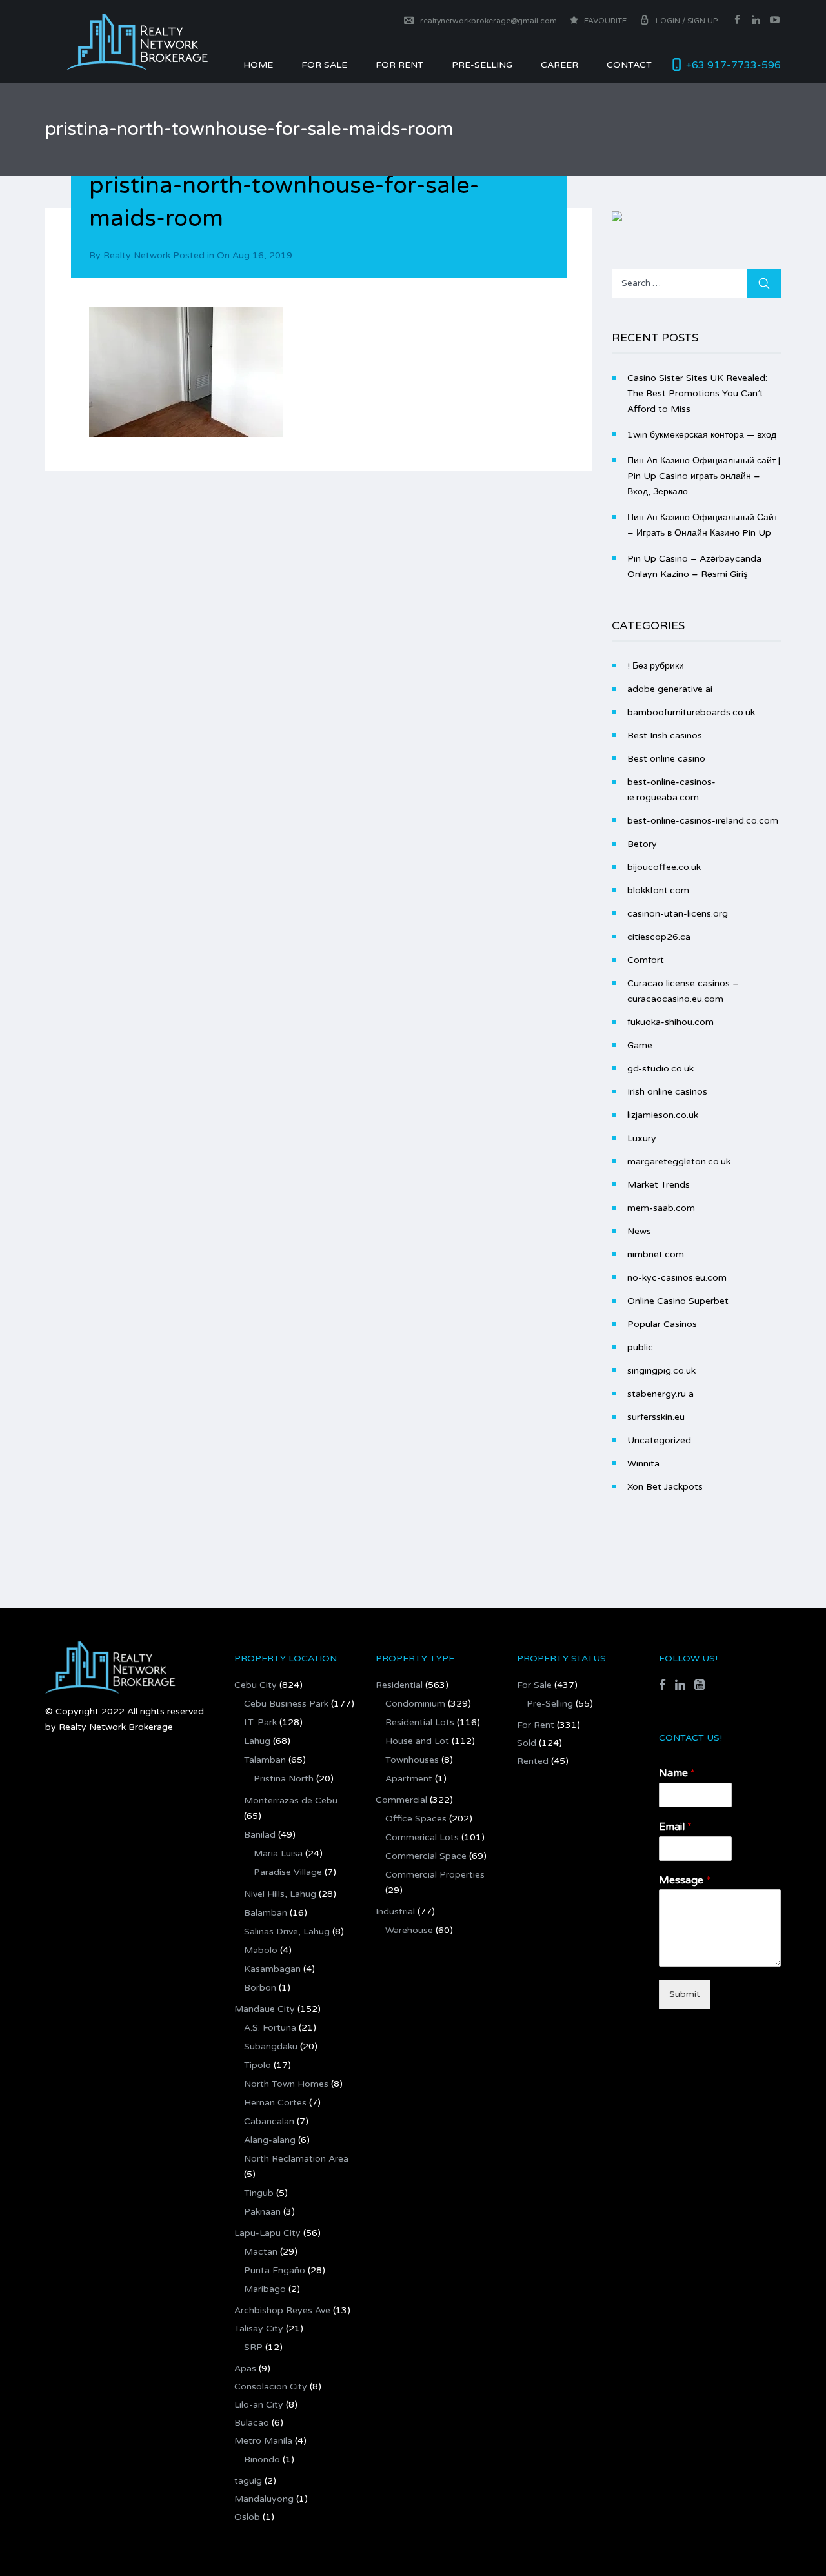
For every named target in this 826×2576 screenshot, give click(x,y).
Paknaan (262, 2212)
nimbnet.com (656, 1254)
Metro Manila (263, 2441)
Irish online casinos (667, 1092)
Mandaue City (265, 2009)
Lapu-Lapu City (267, 2233)
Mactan (261, 2252)
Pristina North (284, 1779)
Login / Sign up (687, 21)
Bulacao (252, 2423)
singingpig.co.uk (661, 1371)
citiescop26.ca (659, 937)
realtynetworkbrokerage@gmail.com (489, 21)
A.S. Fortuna (270, 2028)
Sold (527, 1743)
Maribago (265, 2289)
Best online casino (666, 759)
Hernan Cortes (275, 2103)
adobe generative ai (670, 689)
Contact (629, 65)
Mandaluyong (264, 2499)
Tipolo (257, 2065)
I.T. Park (260, 1722)
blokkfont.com (658, 890)
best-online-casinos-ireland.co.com (703, 821)
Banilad (260, 1835)
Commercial (401, 1800)
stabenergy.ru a (660, 1394)
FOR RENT (399, 65)
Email (675, 1827)
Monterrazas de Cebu (291, 1800)
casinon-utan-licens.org (678, 914)
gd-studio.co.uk (660, 1069)
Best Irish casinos (665, 735)
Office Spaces (416, 1819)
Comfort (646, 960)
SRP (253, 2347)
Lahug (257, 1741)
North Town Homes (286, 2084)
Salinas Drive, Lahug (287, 1932)
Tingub (259, 2193)
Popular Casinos (662, 1324)
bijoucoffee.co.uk (664, 867)
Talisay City (259, 2328)
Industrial (395, 1912)
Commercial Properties (435, 1875)
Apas (245, 2368)
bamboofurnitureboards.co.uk (691, 712)
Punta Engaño (275, 2270)
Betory (642, 844)
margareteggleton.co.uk (679, 1161)
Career (559, 65)
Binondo (262, 2459)
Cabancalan (269, 2121)
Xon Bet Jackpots (665, 1487)
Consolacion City (271, 2387)
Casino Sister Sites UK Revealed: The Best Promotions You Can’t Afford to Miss (697, 393)
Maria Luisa (278, 1853)
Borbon (260, 1988)
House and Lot (417, 1741)
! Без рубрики (656, 666)
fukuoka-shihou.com (670, 1022)
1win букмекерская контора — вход (702, 435)
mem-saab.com (661, 1208)
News (639, 1231)
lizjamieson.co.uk (663, 1115)
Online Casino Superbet (678, 1301)
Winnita (643, 1464)
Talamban (265, 1760)
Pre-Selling (482, 65)
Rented (533, 1761)
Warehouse (409, 1930)
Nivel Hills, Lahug (280, 1894)
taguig (248, 2481)
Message (685, 1880)
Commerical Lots (422, 1837)
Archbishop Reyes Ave (282, 2310)
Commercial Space (426, 1856)
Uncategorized (659, 1440)
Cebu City (256, 1685)
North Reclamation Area (296, 2159)
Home (258, 65)
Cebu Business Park (286, 1704)
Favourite (604, 21)
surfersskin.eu (656, 1417)
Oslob (247, 2517)
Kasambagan (272, 1969)
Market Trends (659, 1185)
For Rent (536, 1725)
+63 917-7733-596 (733, 65)
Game (640, 1045)
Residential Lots (420, 1722)
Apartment (409, 1779)
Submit (685, 1994)
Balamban (266, 1913)
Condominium (415, 1704)
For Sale (324, 65)
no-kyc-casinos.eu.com (677, 1278)
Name (677, 1773)
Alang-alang (270, 2140)
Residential (399, 1685)
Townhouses (412, 1760)
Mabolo (261, 1950)
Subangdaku (271, 2046)
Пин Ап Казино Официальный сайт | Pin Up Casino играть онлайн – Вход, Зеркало (704, 476)
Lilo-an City (259, 2405)
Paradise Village (288, 1872)
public (640, 1347)
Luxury (642, 1138)
